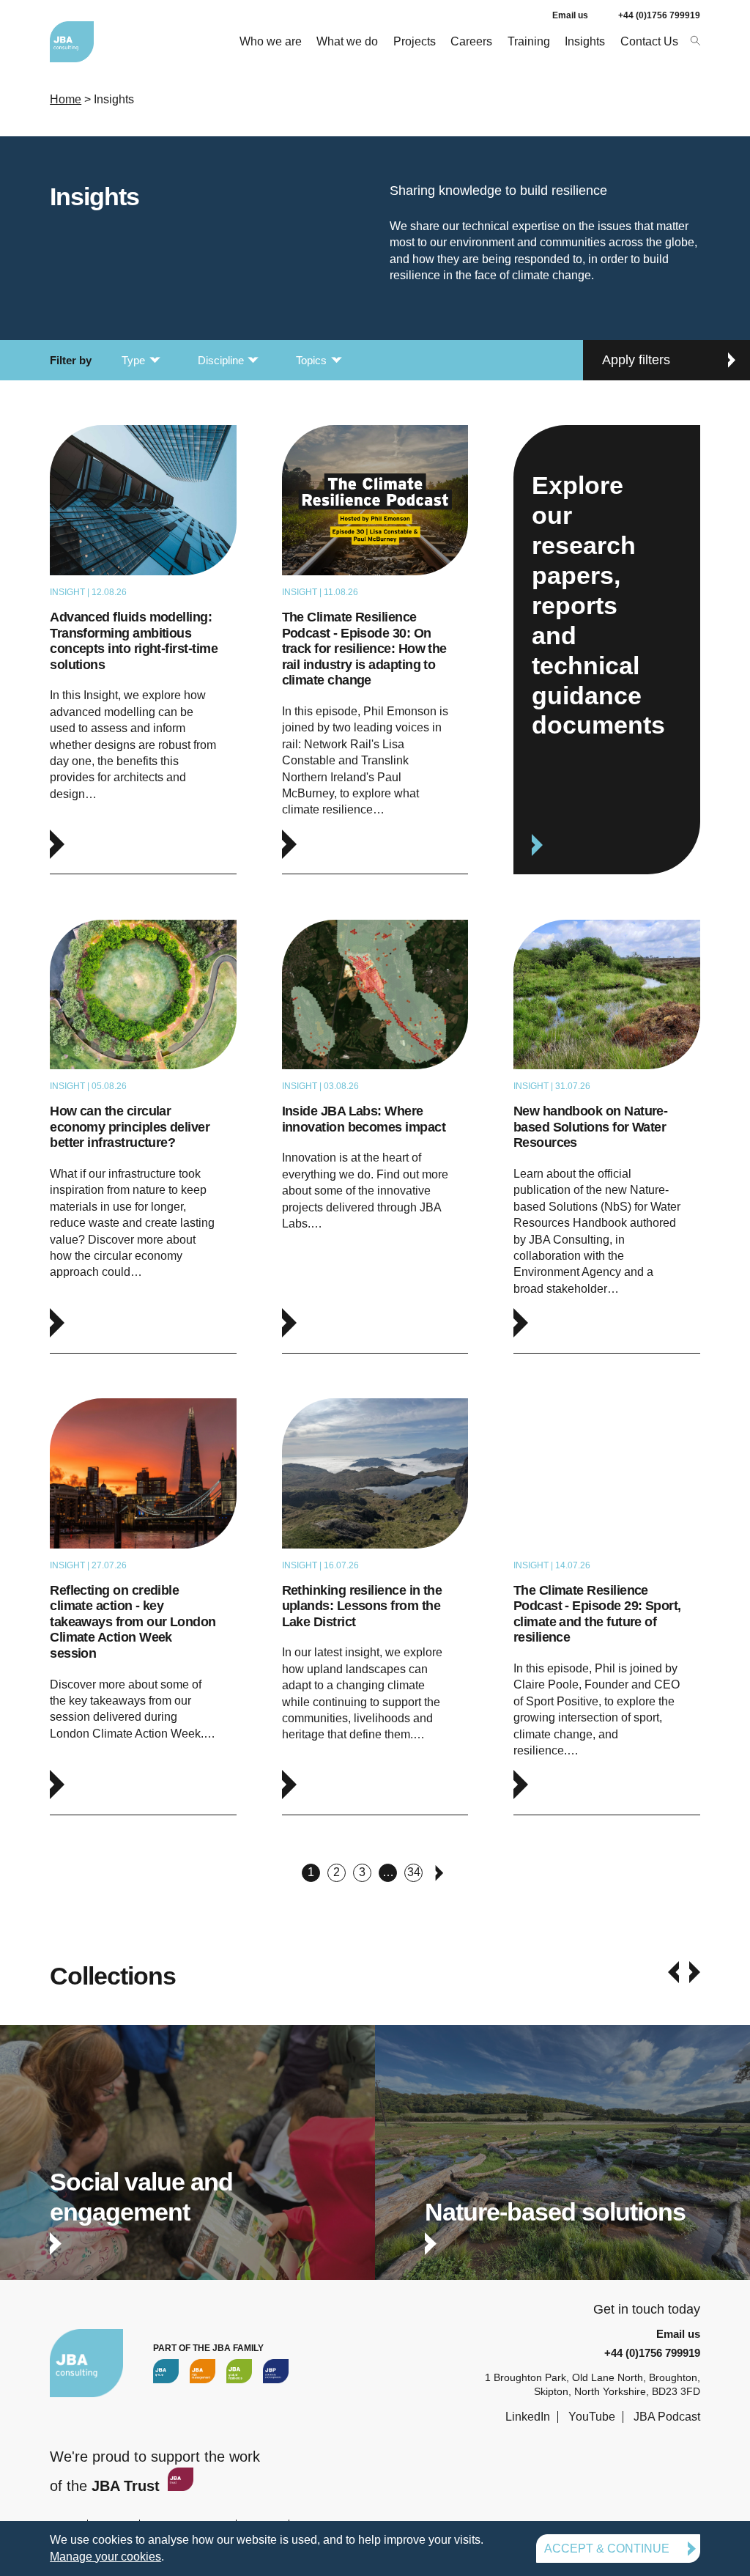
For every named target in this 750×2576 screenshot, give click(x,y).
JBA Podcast (667, 2417)
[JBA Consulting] (72, 42)
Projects (415, 41)
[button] (673, 1972)
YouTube (592, 2417)
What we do (347, 41)
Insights (585, 41)
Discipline (221, 360)
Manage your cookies (105, 2557)
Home (66, 99)
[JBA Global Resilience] (239, 2371)
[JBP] (276, 2371)
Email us (570, 15)
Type (133, 360)
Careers (471, 41)
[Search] (695, 40)
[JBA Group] (166, 2371)
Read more (143, 649)
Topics (311, 360)
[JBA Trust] (179, 2486)
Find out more (187, 2167)
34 (414, 1872)
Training (529, 41)
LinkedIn (528, 2417)
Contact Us (649, 41)
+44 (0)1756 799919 (659, 15)
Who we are (271, 41)
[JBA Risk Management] (203, 2371)
